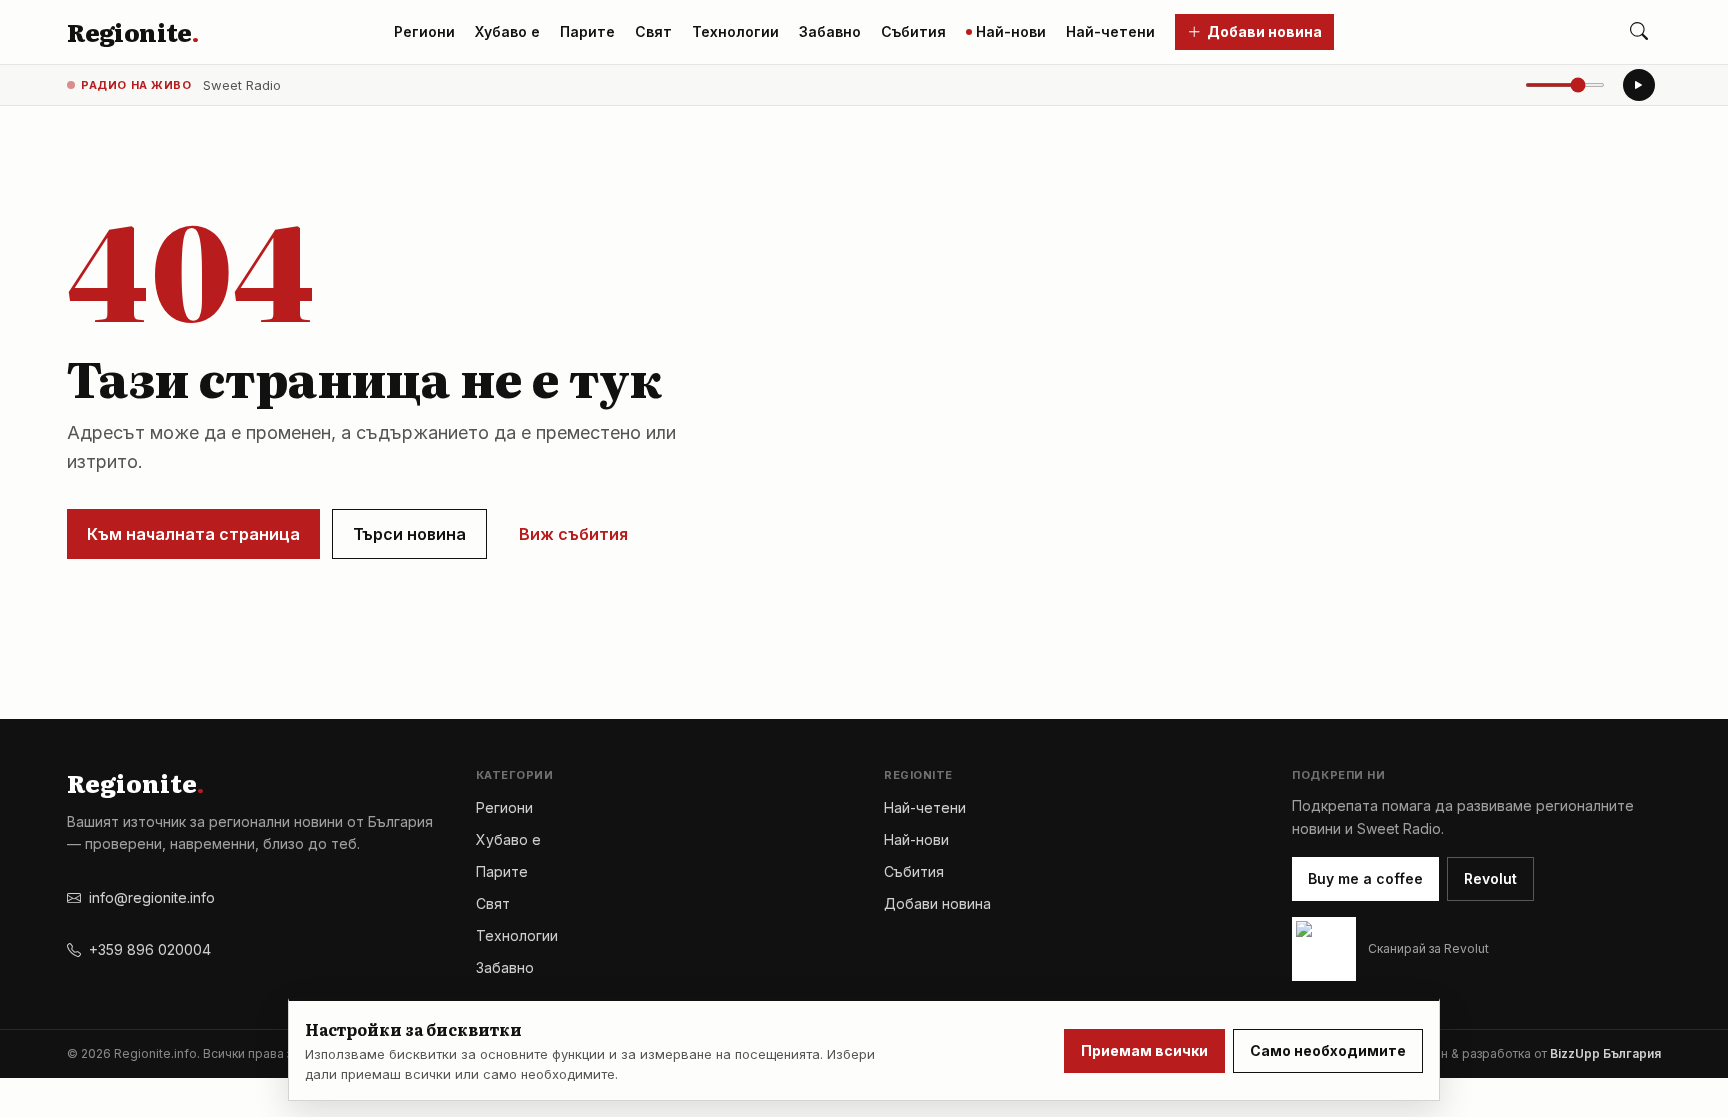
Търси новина (409, 534)
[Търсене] (1639, 32)
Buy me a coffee (1365, 878)
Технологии (735, 31)
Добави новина (1264, 31)
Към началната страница (193, 534)
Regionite (132, 32)
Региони (424, 31)
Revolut (1490, 878)
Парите (587, 31)
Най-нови (1011, 31)
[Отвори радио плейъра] (1639, 85)
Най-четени (1110, 31)
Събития (913, 31)
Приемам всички (1144, 1050)
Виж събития (573, 534)
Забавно (830, 31)
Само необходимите (1328, 1050)
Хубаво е (507, 31)
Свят (653, 31)
